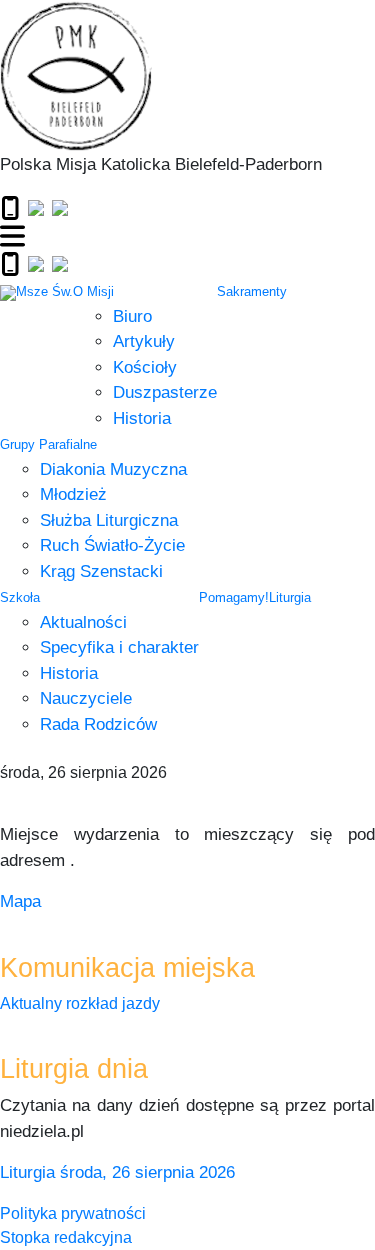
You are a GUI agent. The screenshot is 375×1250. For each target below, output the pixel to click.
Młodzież (73, 494)
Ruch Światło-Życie (112, 545)
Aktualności (83, 622)
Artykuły (144, 341)
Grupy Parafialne (48, 444)
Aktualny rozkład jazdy (80, 1003)
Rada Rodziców (98, 724)
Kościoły (145, 367)
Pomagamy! (234, 597)
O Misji (93, 291)
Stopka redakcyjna (66, 1237)
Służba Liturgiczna (109, 520)
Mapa (20, 901)
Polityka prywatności (73, 1213)
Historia (142, 418)
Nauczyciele (86, 698)
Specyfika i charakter (119, 647)
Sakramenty (252, 291)
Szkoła (20, 597)
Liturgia (290, 597)
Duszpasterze (165, 392)
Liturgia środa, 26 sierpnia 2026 (117, 1172)
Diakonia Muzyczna (113, 469)
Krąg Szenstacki (101, 571)
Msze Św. (44, 291)
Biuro (132, 316)
